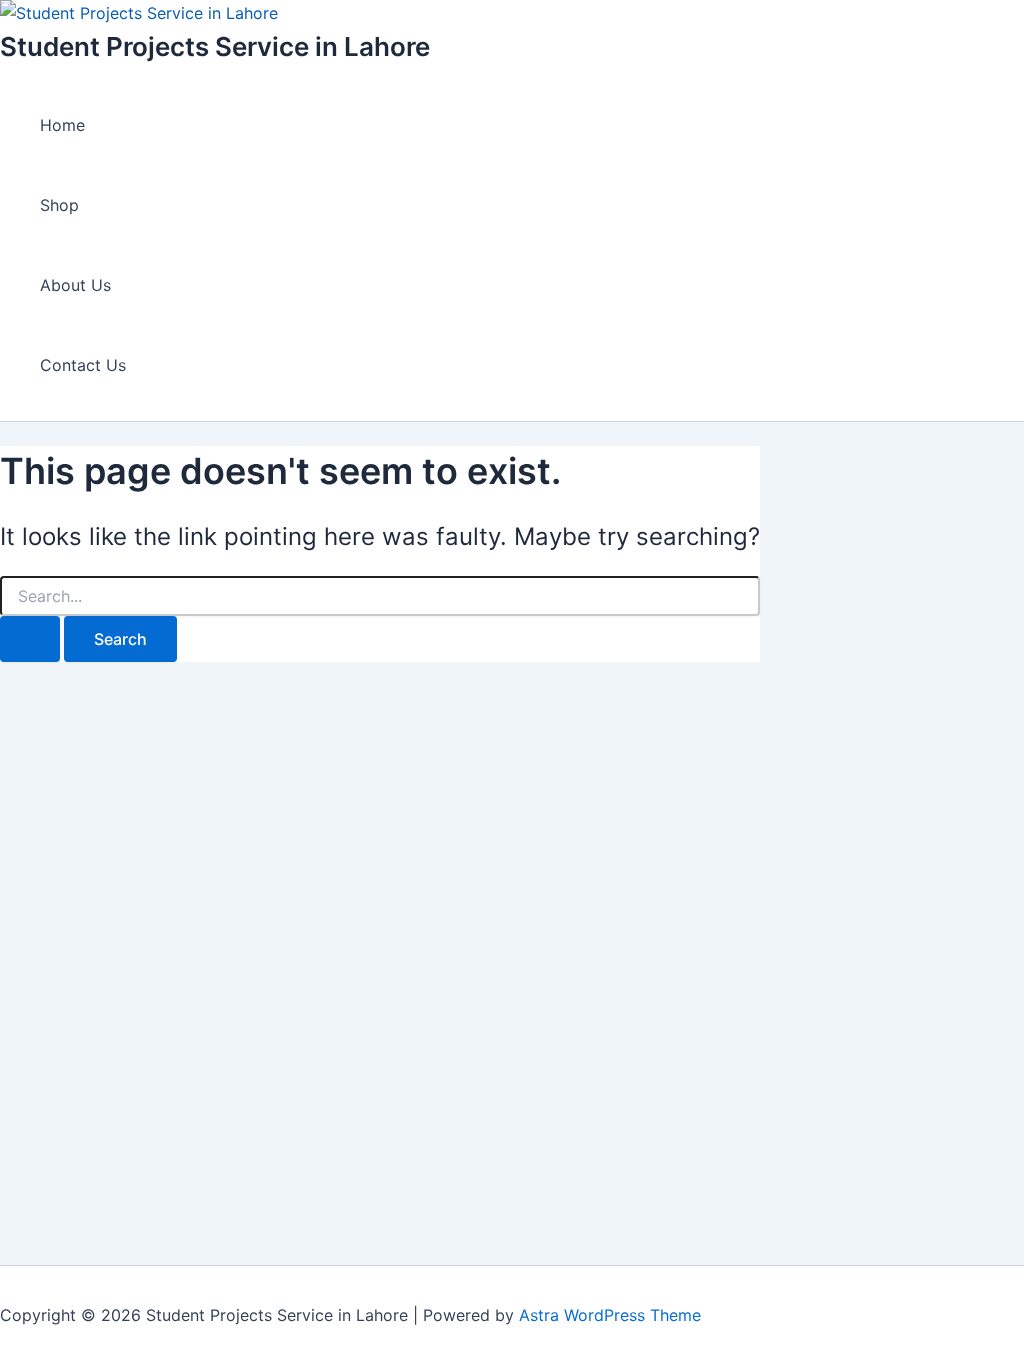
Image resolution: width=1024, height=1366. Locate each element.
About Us (75, 285)
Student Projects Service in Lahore (215, 46)
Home (62, 125)
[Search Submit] (30, 639)
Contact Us (83, 365)
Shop (59, 205)
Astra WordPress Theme (610, 1315)
